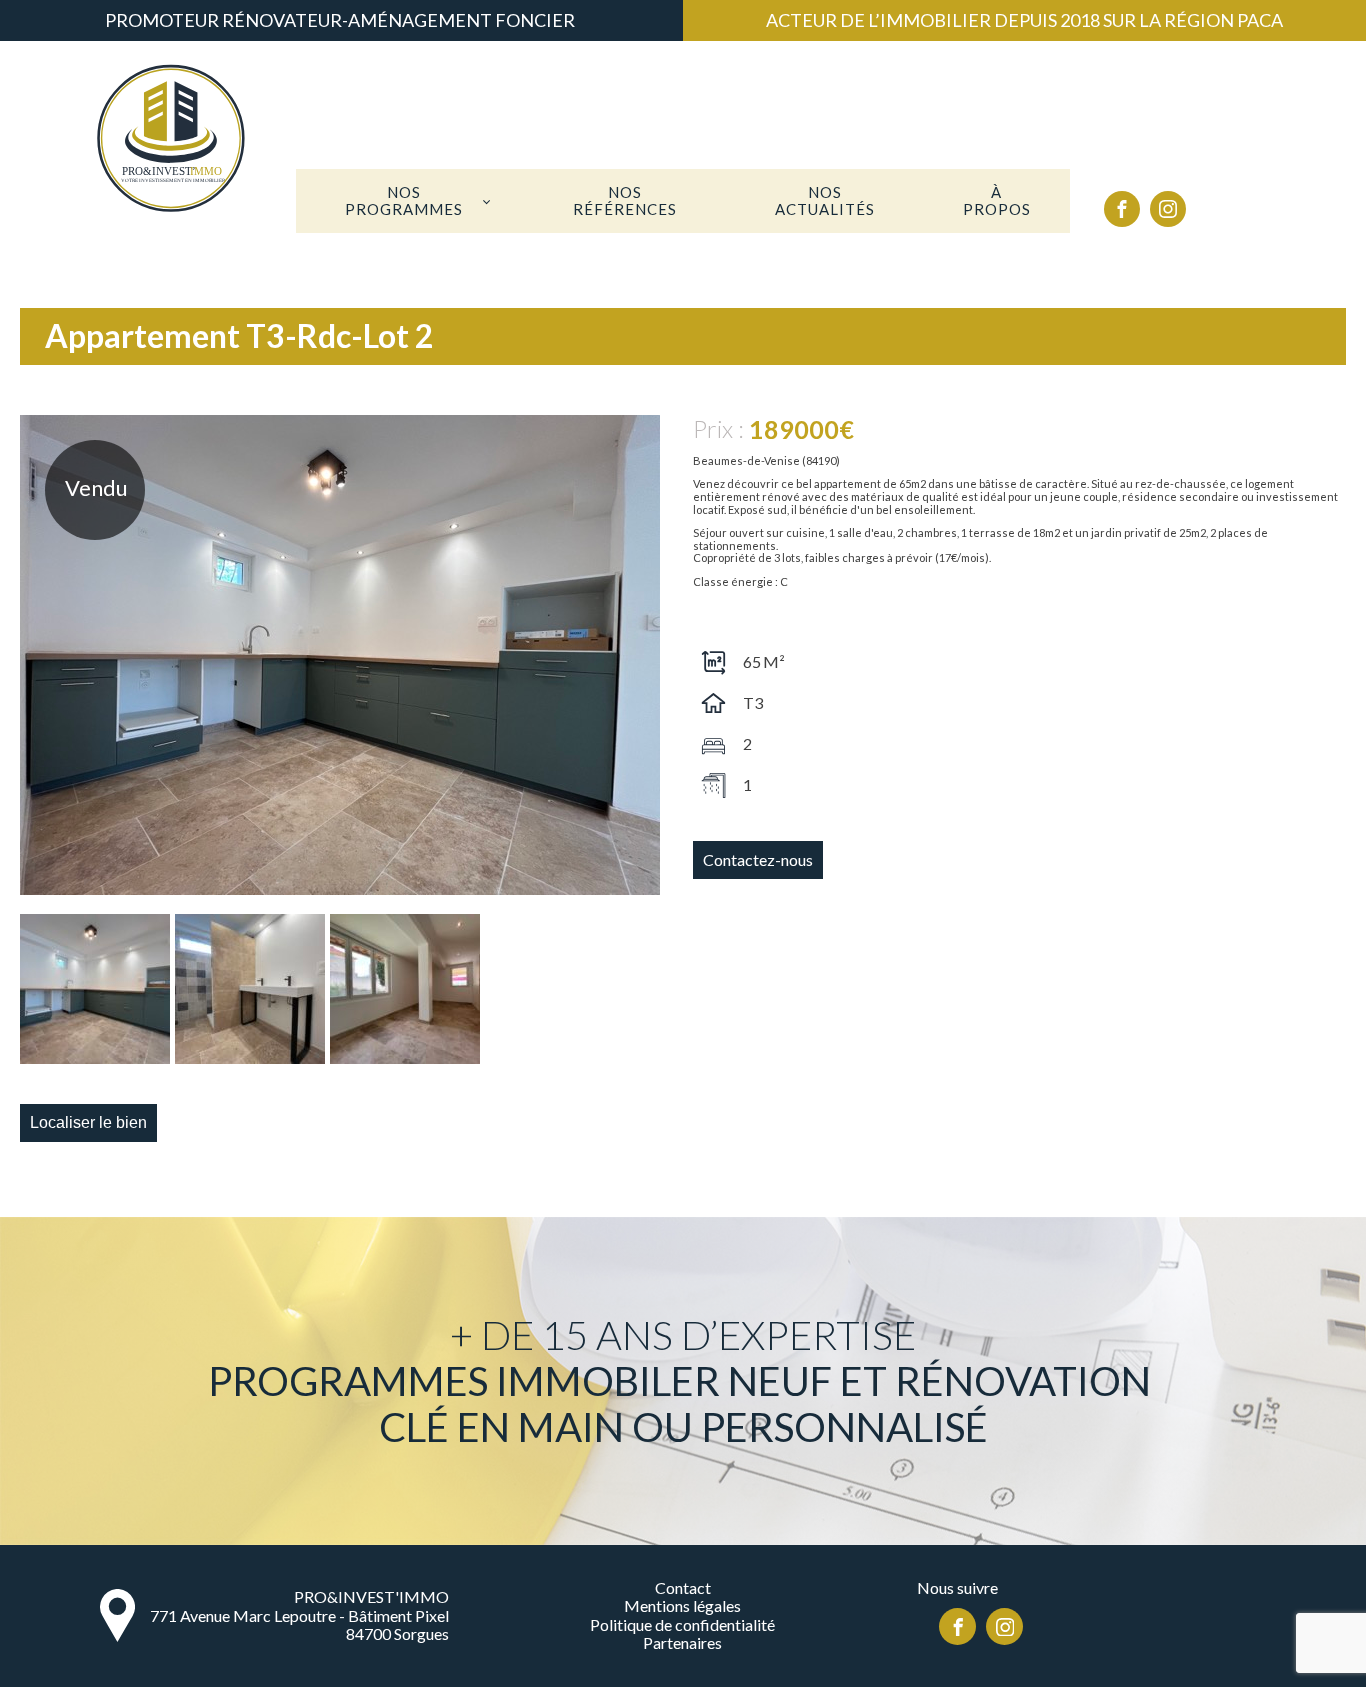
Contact (683, 1588)
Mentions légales (682, 1606)
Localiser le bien (88, 1122)
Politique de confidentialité (682, 1625)
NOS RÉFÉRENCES (625, 200)
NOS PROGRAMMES (404, 200)
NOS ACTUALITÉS (825, 200)
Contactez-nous (758, 859)
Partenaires (682, 1643)
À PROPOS (997, 200)
